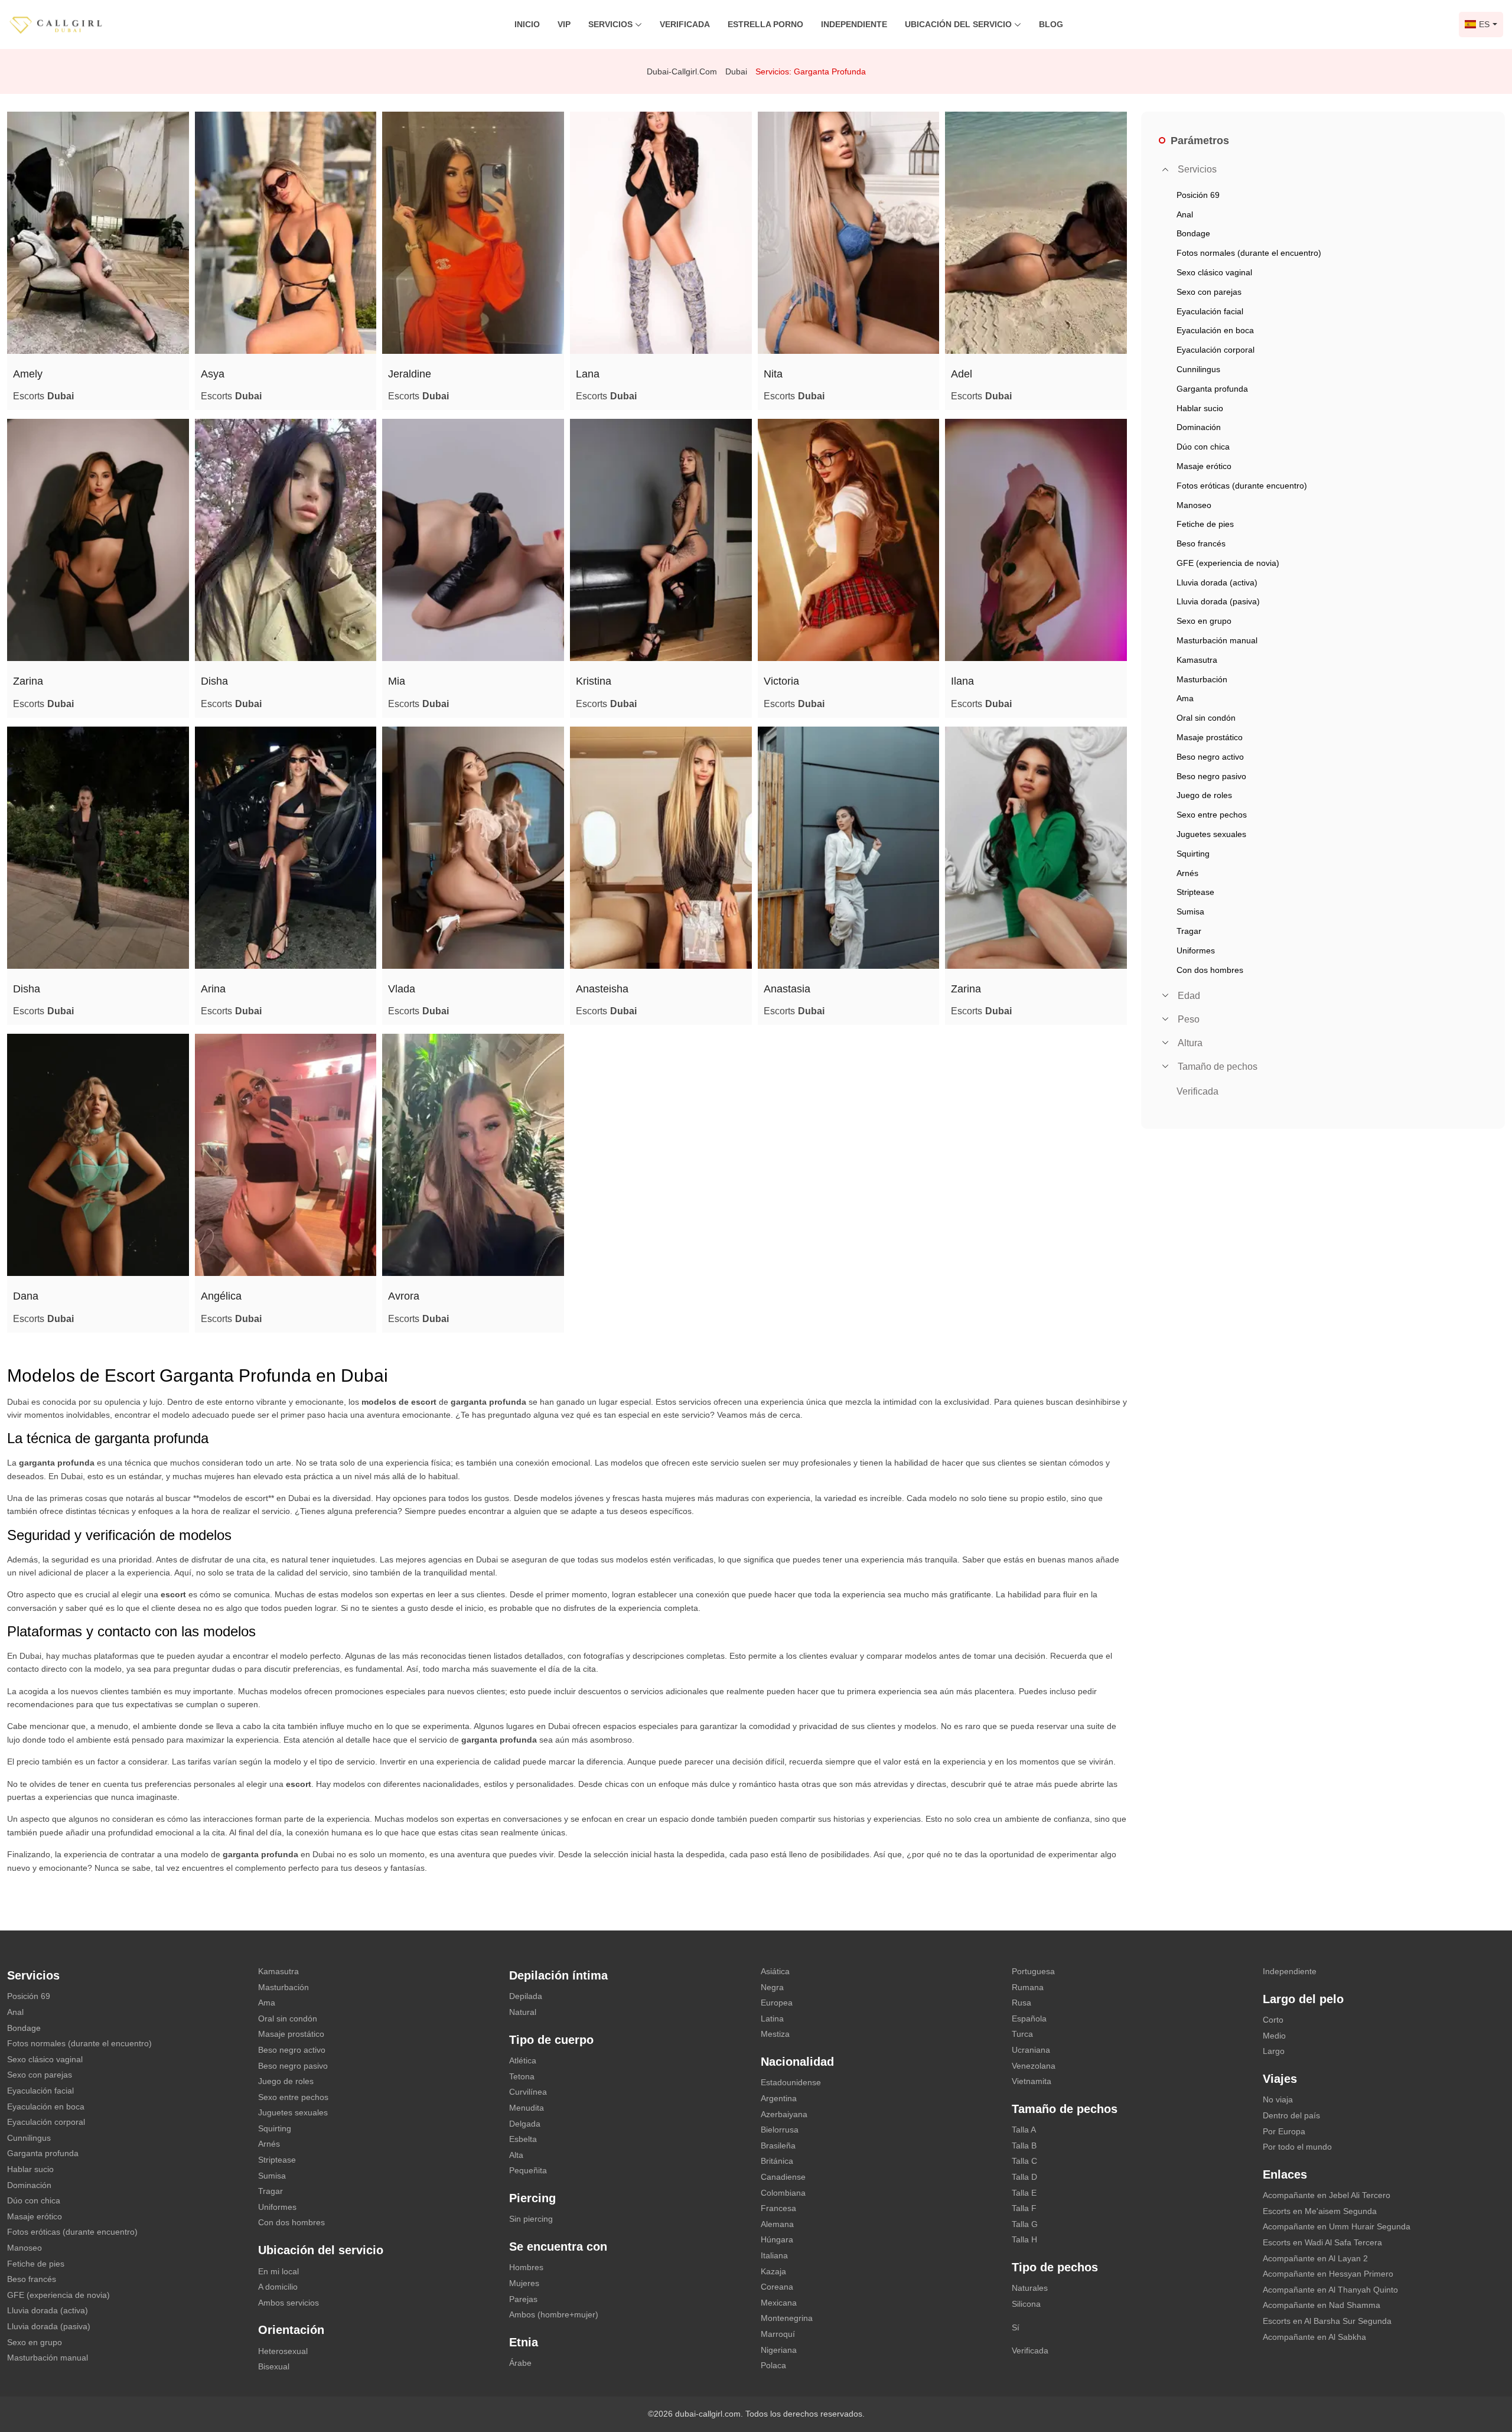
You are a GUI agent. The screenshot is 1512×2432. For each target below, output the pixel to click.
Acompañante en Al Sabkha (1314, 2337)
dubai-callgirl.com (682, 71)
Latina (772, 2018)
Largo (1274, 2051)
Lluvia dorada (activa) (48, 2310)
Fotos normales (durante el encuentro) (79, 2043)
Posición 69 (29, 1996)
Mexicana (779, 2303)
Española (1029, 2018)
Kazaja (773, 2271)
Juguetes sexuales (293, 2112)
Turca (1022, 2034)
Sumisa (272, 2176)
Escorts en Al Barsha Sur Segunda (1327, 2321)
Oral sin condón (288, 2018)
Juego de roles (286, 2081)
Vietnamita (1032, 2081)
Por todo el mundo (1297, 2147)
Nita (773, 374)
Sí (1016, 2327)
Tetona (522, 2076)
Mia (397, 681)
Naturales (1030, 2288)
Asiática (775, 1971)
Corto (1273, 2020)
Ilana (962, 681)
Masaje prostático (291, 2034)
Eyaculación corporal (46, 2122)
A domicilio (278, 2287)
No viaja (1278, 2099)
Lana (588, 374)
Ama (267, 2003)
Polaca (773, 2365)
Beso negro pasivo (293, 2066)
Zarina (28, 681)
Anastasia (787, 989)
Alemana (777, 2224)
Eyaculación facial (40, 2091)
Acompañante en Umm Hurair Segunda (1337, 2226)
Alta (516, 2155)
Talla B (1024, 2146)
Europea (777, 2003)
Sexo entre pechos (293, 2097)
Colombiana (783, 2193)
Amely (28, 374)
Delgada (525, 2124)
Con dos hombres (291, 2222)
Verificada (685, 24)
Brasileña (778, 2146)
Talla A (1024, 2130)
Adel (962, 374)
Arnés (269, 2144)
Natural (523, 2012)
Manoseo (25, 2248)
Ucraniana (1031, 2050)
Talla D (1024, 2177)
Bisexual (274, 2366)
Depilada (526, 1996)
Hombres (526, 2267)
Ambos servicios (289, 2303)
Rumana (1028, 1987)
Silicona (1026, 2304)
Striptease (277, 2160)
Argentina (779, 2098)
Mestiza (775, 2034)
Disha (214, 681)
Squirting (275, 2128)
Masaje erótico (35, 2216)
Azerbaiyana (784, 2114)
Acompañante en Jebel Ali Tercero (1327, 2195)
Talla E (1024, 2193)
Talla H (1024, 2239)
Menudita (527, 2108)
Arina (213, 989)
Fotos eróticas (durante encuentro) (72, 2232)
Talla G (1025, 2224)
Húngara (777, 2239)
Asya (213, 374)
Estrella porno (765, 24)
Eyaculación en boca (46, 2107)
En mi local (278, 2271)
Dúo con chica (34, 2200)
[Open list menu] (1165, 995)
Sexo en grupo (35, 2342)
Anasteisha (602, 989)
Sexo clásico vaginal (45, 2059)
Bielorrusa (780, 2130)
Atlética (523, 2060)
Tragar (271, 2191)
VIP (564, 24)
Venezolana (1034, 2066)
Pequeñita (528, 2170)
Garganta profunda (43, 2153)
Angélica (221, 1296)
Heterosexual (283, 2351)
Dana (26, 1296)
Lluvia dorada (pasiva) (49, 2326)
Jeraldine (410, 374)
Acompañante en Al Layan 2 (1315, 2258)
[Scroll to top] (1485, 2382)
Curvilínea (528, 2092)
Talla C (1024, 2161)
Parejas (523, 2299)
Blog (1051, 24)
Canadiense (783, 2177)
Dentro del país (1291, 2115)
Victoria (781, 681)
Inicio (527, 24)
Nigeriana (779, 2350)
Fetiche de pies (36, 2264)
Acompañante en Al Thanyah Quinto (1330, 2290)
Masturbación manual (48, 2358)
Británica (777, 2161)
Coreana (777, 2287)
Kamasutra (278, 1971)
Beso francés (32, 2279)
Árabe (520, 2363)
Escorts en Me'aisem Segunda (1320, 2211)
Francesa (778, 2208)
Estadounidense (791, 2082)
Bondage (24, 2028)
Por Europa (1284, 2131)
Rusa (1021, 2003)
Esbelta (523, 2139)
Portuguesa (1033, 1971)
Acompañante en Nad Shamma (1322, 2305)
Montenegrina (787, 2318)
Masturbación (283, 1987)
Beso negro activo (292, 2050)
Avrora (404, 1296)
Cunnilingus (29, 2138)
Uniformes (277, 2207)
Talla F (1024, 2208)
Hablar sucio (30, 2169)
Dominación (29, 2185)
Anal (15, 2012)
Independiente (854, 24)
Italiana (774, 2255)
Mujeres (524, 2283)
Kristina (594, 681)
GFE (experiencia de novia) (58, 2295)
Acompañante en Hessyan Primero (1328, 2274)
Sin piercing (531, 2219)
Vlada (402, 989)
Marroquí (778, 2334)
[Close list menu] (1165, 170)
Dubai (736, 71)
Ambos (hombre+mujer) (554, 2314)
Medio (1274, 2036)
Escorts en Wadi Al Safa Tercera (1322, 2242)
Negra (772, 1987)
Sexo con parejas (40, 2075)
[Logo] (68, 24)
